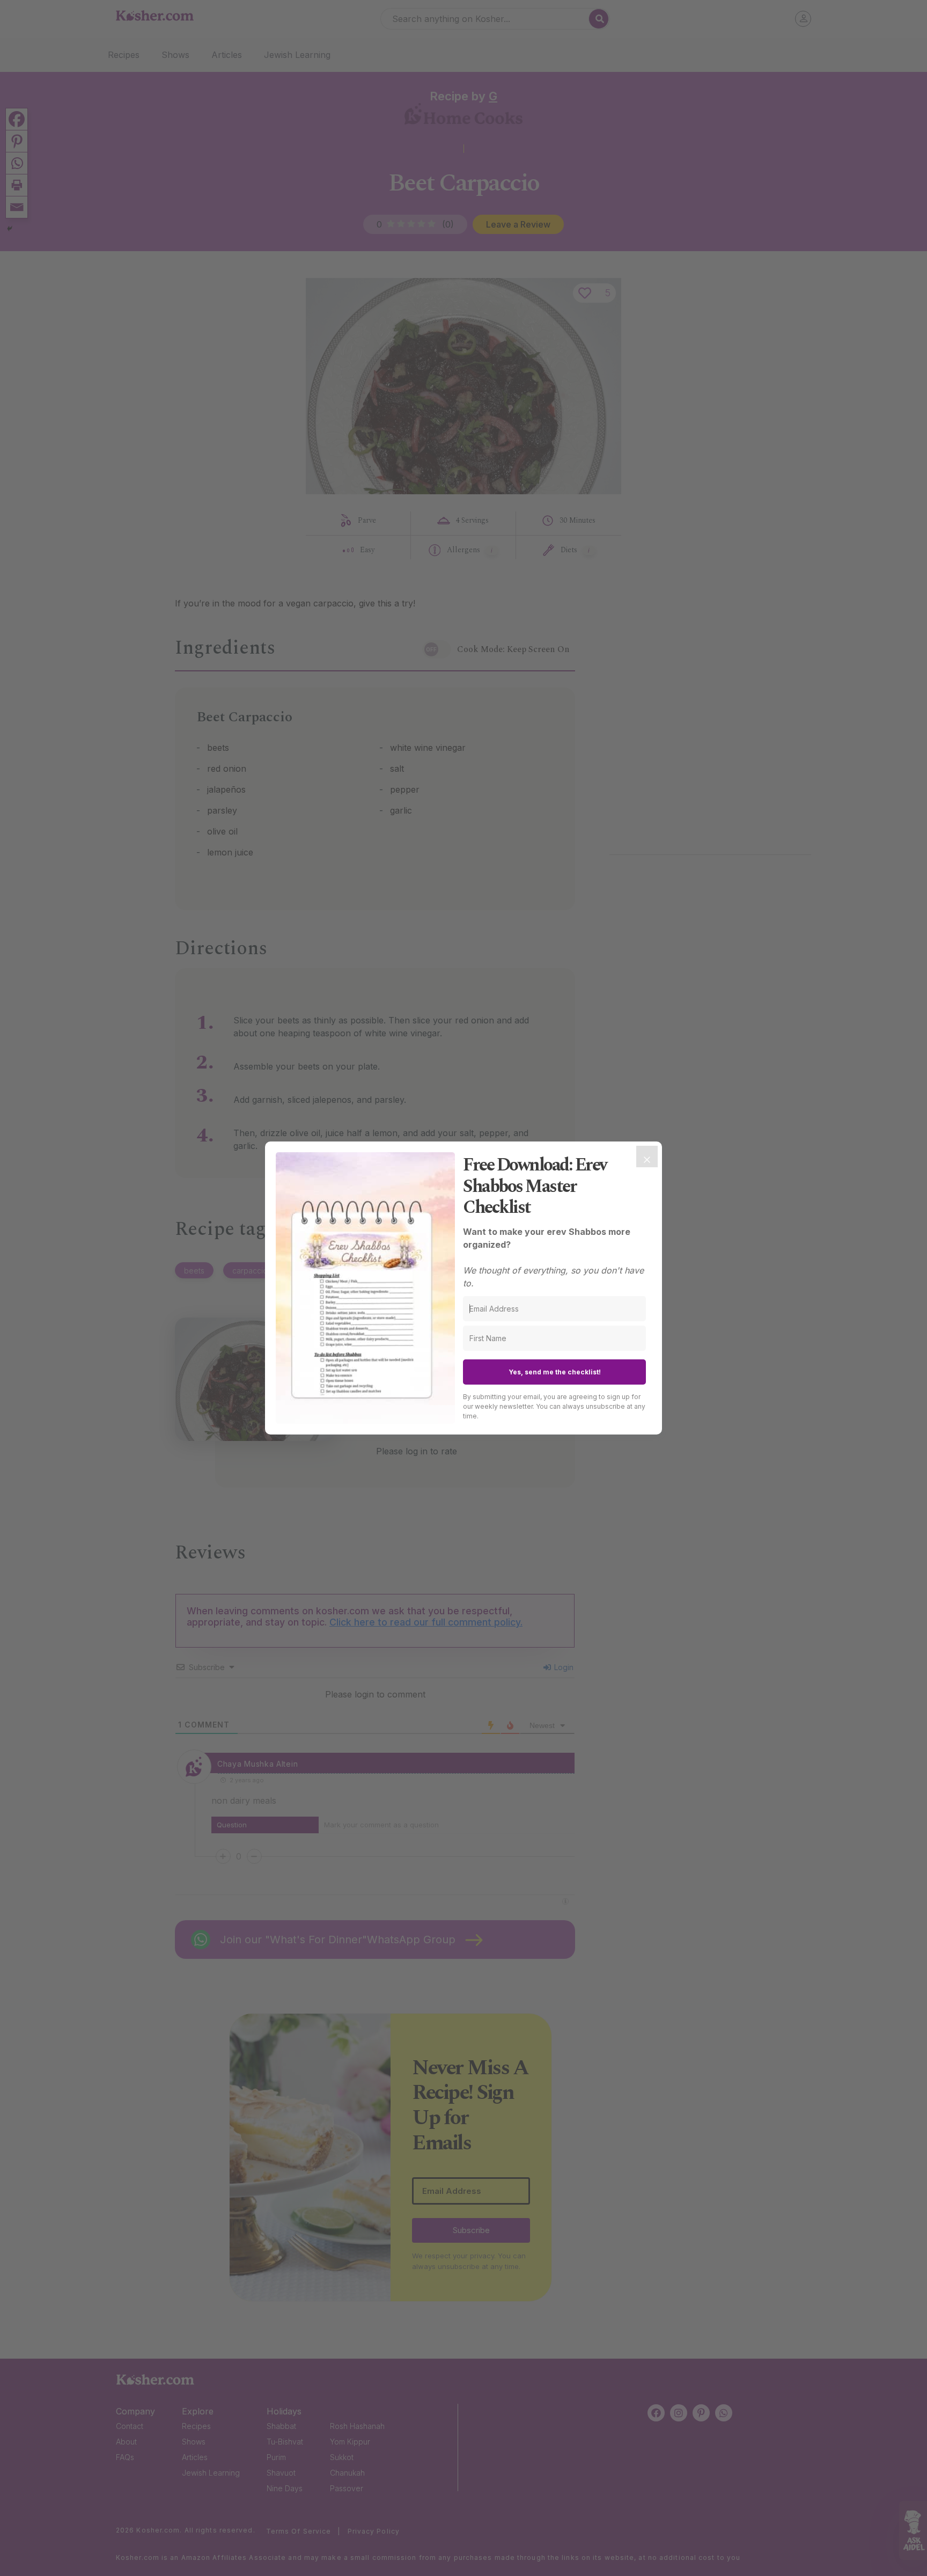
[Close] (647, 1157)
